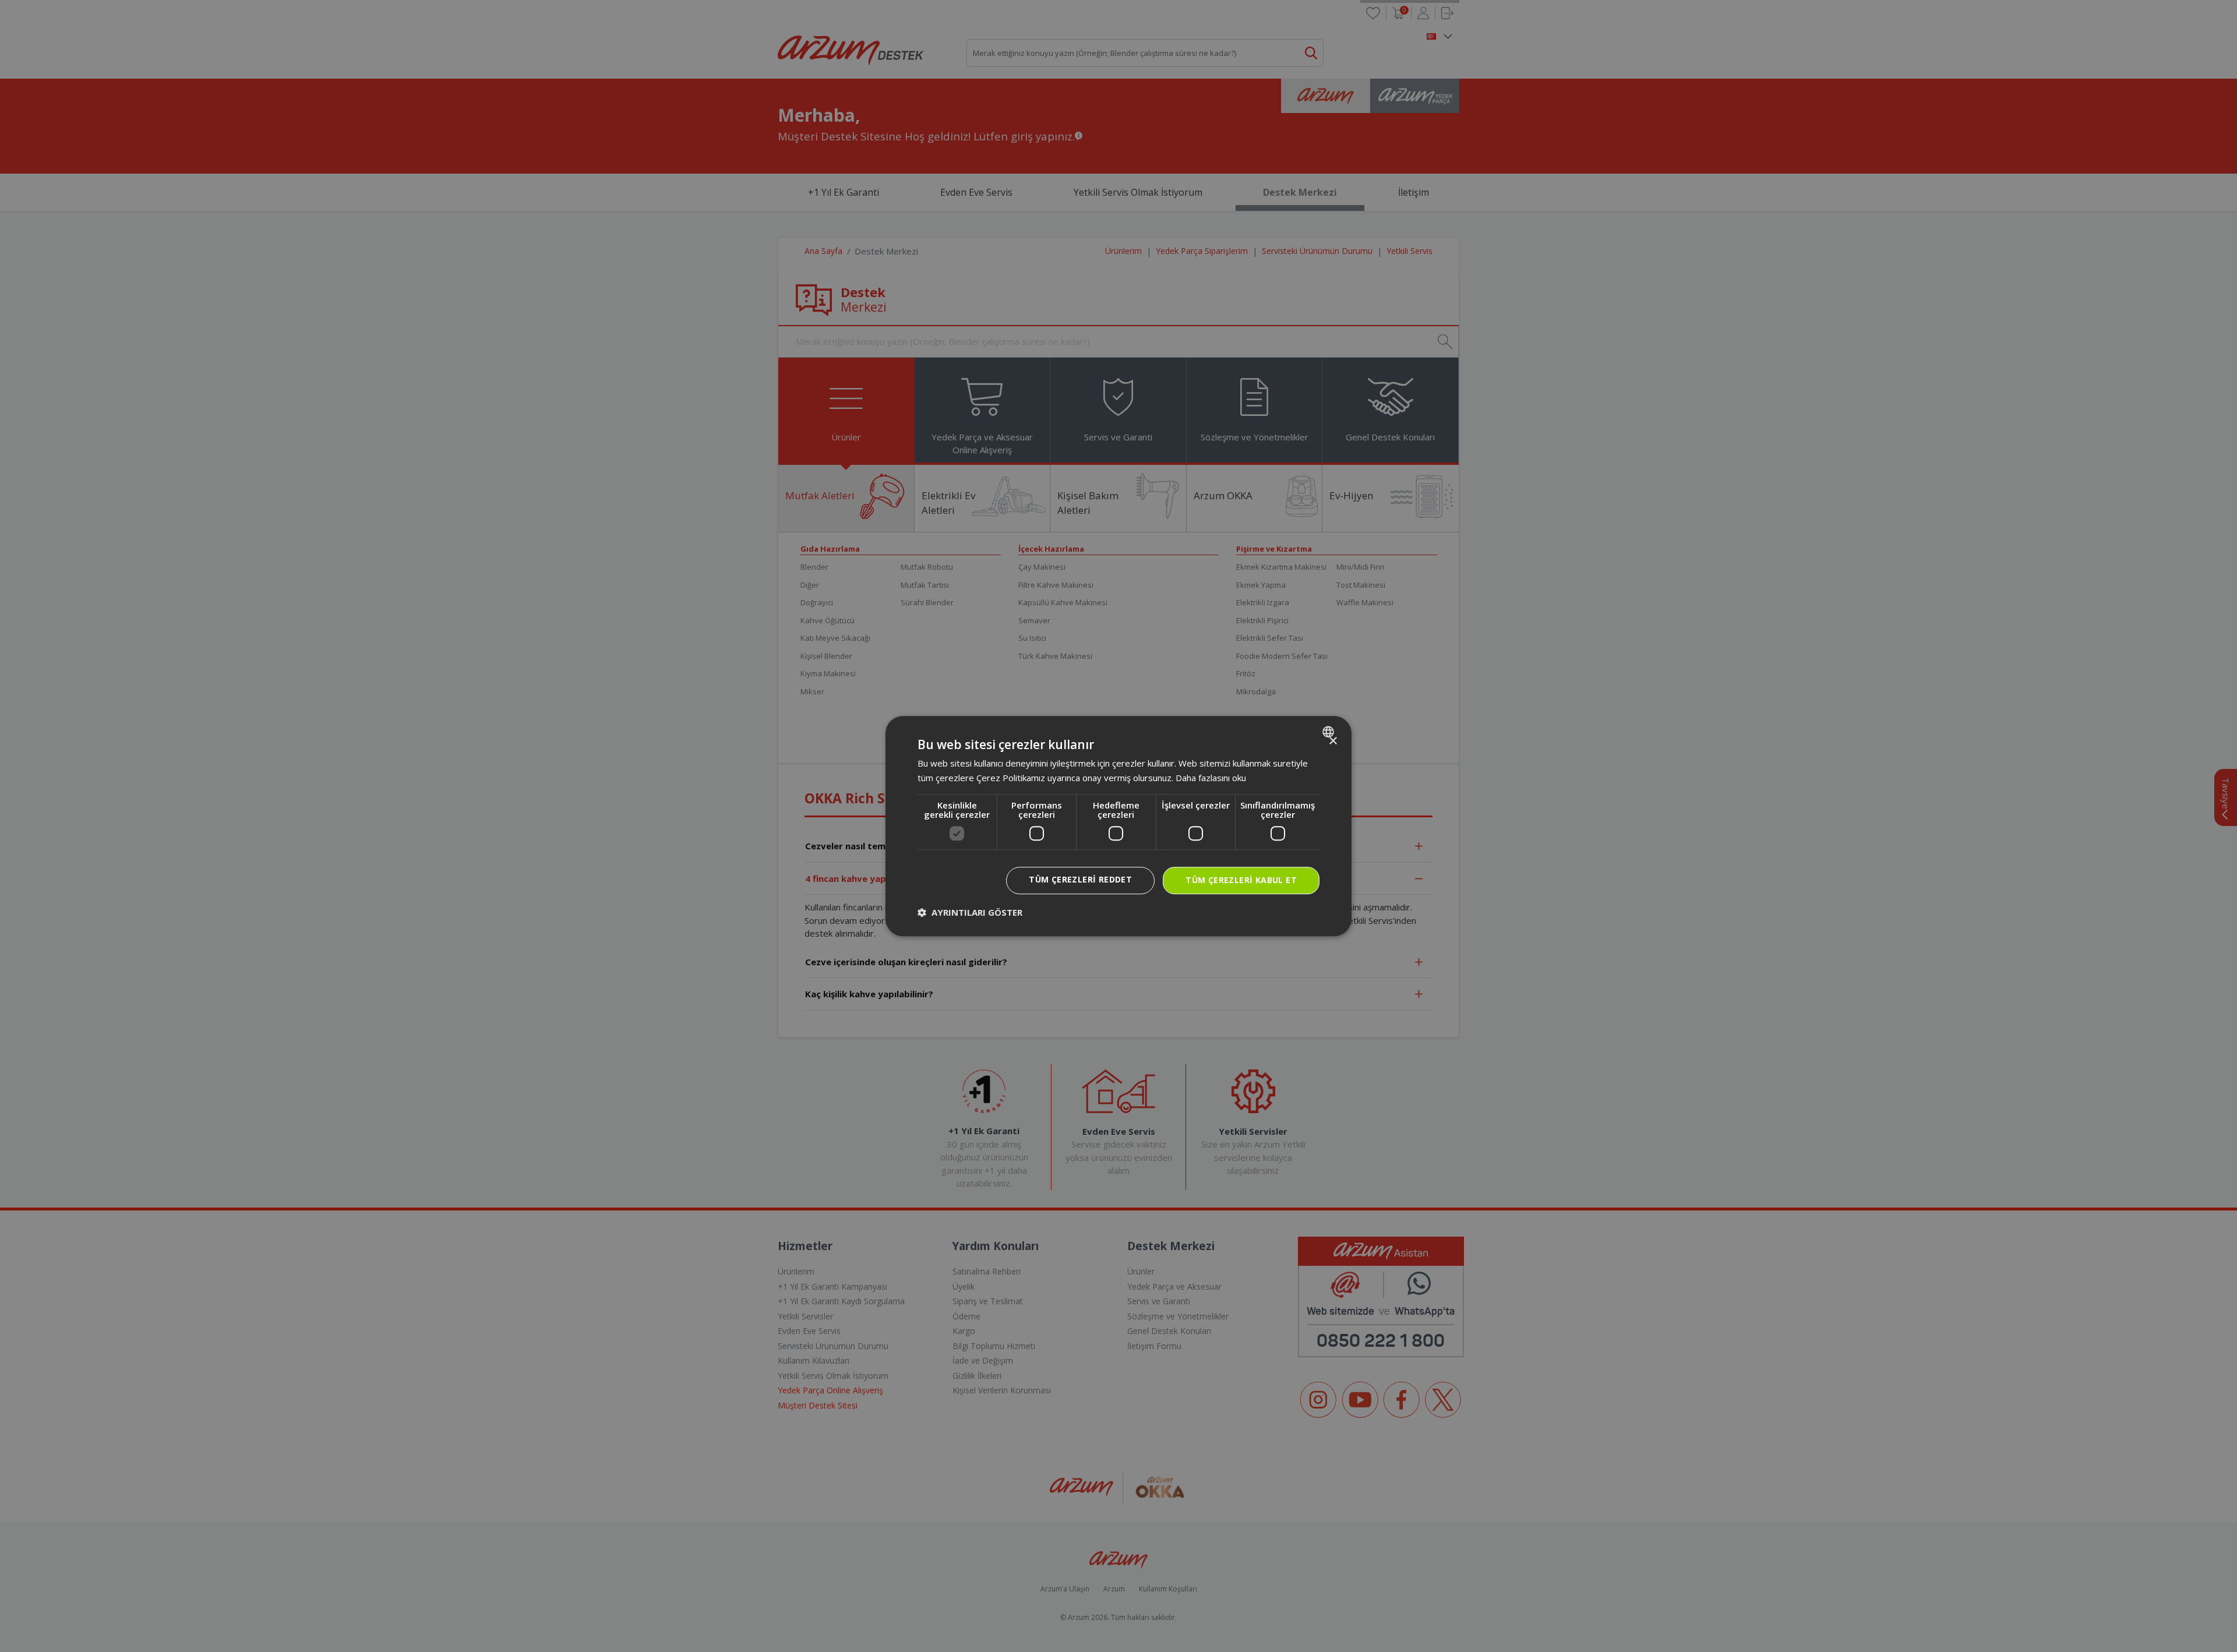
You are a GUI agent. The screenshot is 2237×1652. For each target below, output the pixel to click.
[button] (970, 912)
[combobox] (1330, 732)
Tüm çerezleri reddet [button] (1080, 879)
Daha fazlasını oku (1211, 778)
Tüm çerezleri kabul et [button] (1241, 880)
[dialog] (1118, 826)
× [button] (1333, 741)
